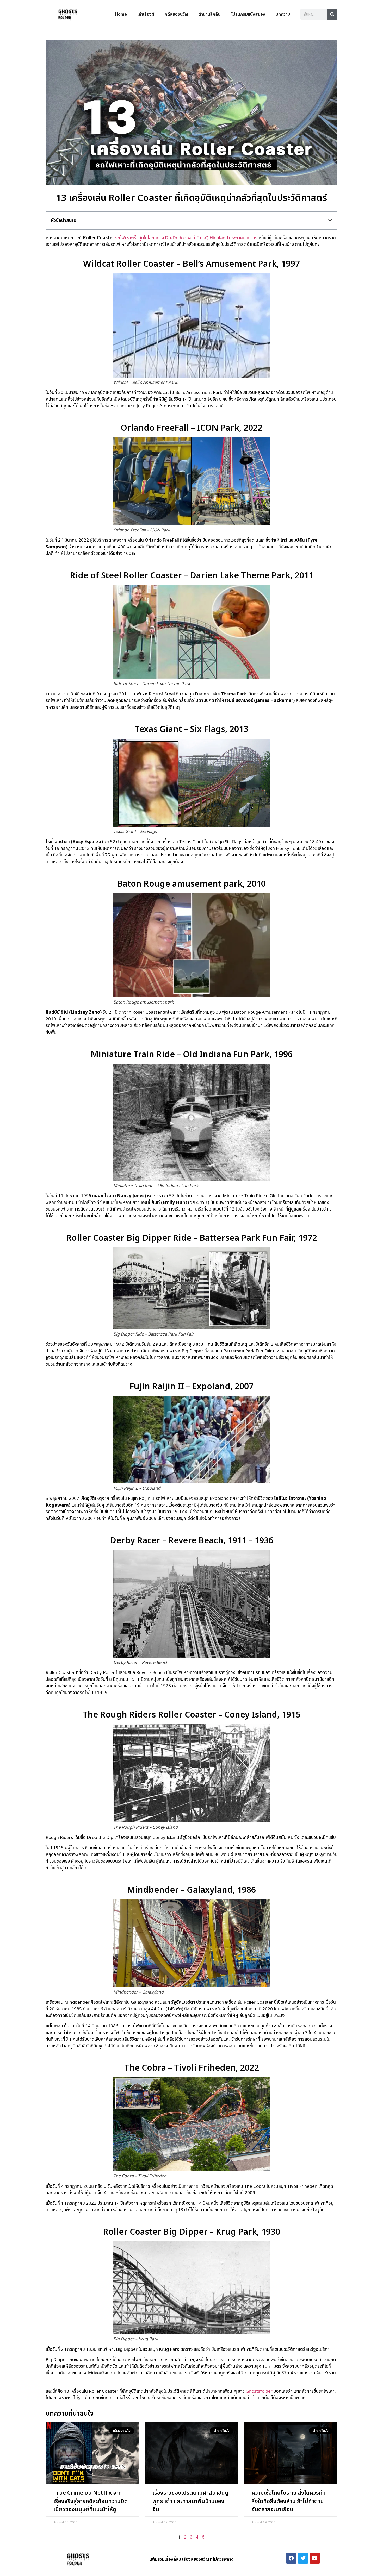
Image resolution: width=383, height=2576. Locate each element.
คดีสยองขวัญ (176, 14)
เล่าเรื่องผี (146, 14)
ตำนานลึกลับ (209, 14)
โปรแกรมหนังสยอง (248, 14)
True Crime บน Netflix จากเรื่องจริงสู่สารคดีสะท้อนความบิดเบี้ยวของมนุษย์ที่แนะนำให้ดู (91, 2501)
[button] (330, 220)
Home (121, 14)
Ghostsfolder (259, 2391)
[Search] (332, 14)
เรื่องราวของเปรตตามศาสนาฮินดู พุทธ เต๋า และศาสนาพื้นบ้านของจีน (190, 2501)
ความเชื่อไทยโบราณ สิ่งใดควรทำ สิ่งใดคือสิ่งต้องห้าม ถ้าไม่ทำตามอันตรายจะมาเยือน (288, 2501)
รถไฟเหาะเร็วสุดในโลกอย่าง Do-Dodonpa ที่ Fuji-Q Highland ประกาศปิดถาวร (186, 238)
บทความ (283, 14)
